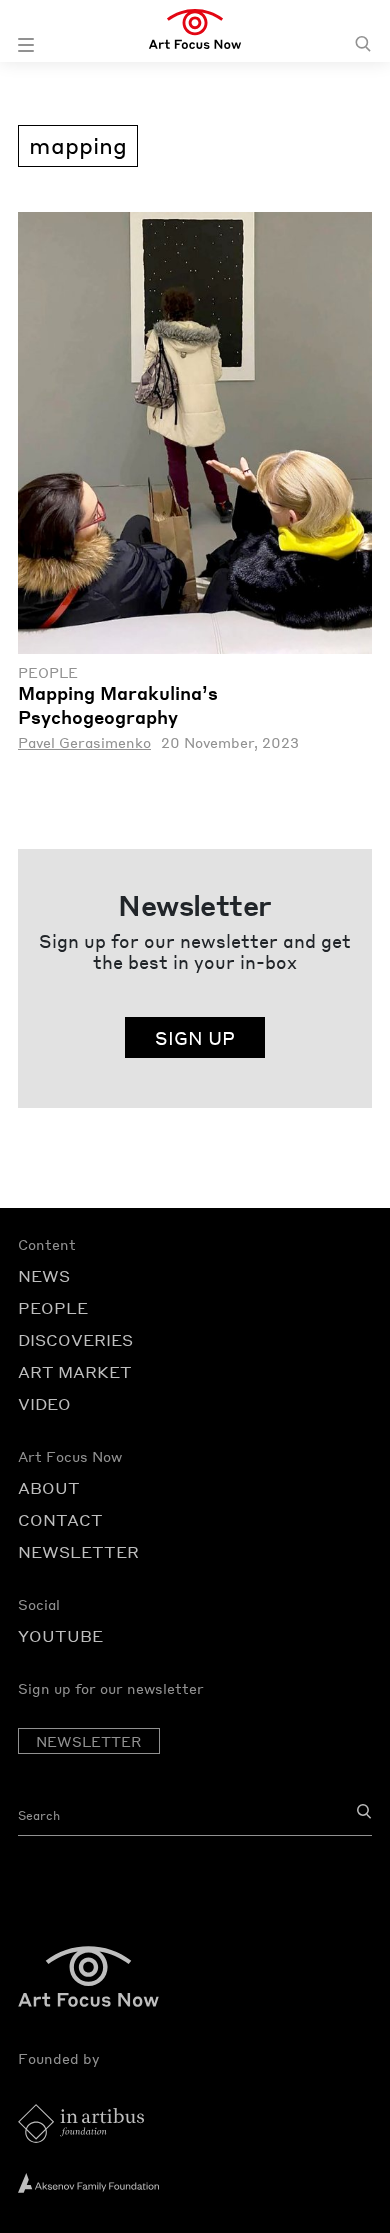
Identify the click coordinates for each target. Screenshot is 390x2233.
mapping (78, 144)
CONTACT (60, 1519)
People (48, 672)
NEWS (44, 1275)
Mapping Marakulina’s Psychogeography (118, 704)
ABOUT (49, 1487)
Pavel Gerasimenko (84, 742)
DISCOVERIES (75, 1339)
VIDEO (44, 1403)
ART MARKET (75, 1371)
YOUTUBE (60, 1635)
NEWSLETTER (78, 1551)
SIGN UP (195, 1037)
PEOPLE (53, 1307)
